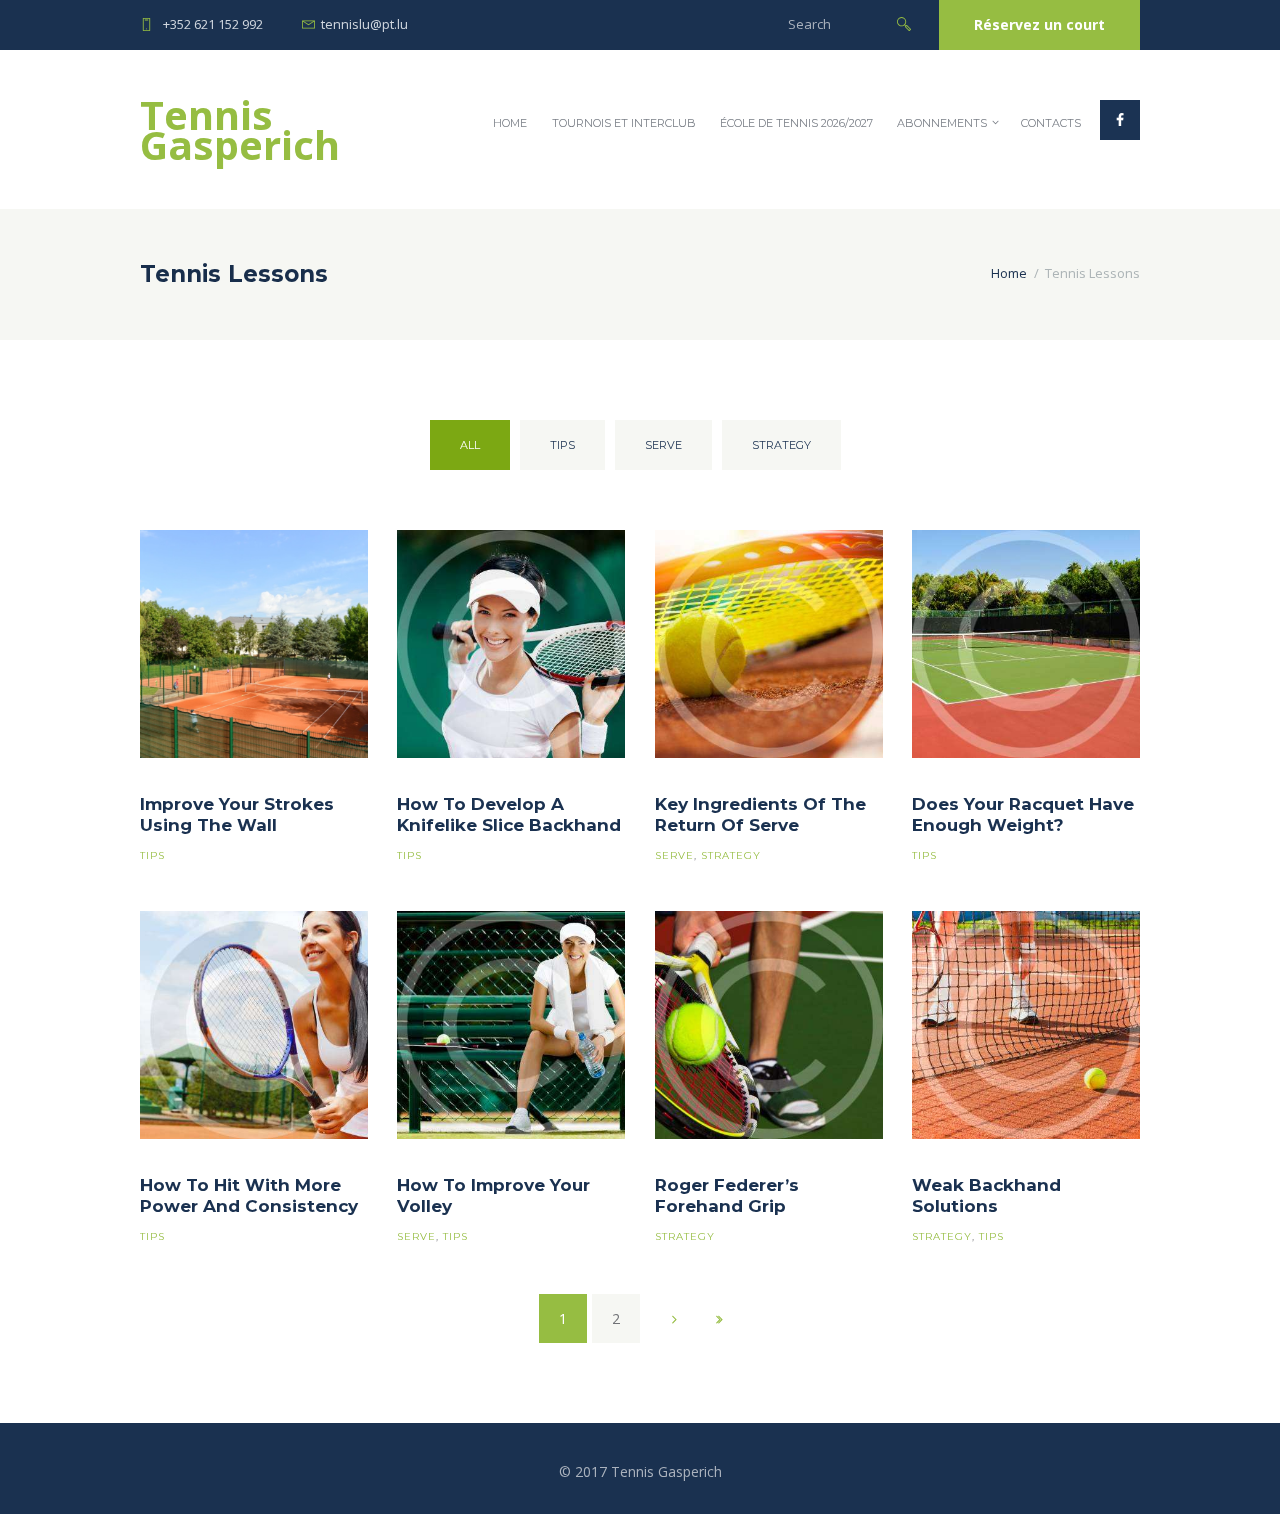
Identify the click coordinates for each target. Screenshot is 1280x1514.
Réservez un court (1039, 24)
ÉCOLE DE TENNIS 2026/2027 (796, 123)
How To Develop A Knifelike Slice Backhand (509, 814)
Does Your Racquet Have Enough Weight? (1023, 814)
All (470, 445)
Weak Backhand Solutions (986, 1195)
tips (562, 445)
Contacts (1051, 123)
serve (663, 445)
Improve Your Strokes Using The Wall (237, 814)
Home (510, 123)
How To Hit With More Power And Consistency (249, 1195)
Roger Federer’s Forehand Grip (727, 1195)
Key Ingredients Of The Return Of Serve (760, 814)
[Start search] (904, 22)
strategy (781, 445)
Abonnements (942, 123)
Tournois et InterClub (624, 123)
